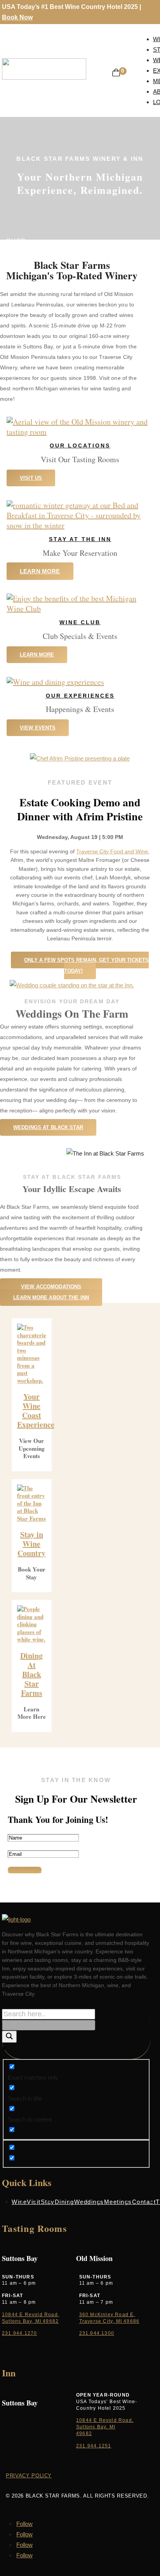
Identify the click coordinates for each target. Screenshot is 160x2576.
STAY (15, 252)
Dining (64, 2202)
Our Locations (80, 446)
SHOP (16, 241)
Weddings (89, 2202)
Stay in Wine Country (31, 1544)
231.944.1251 (94, 2446)
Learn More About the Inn (51, 1298)
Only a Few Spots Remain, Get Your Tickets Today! (86, 965)
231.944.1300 (97, 2333)
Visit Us (31, 478)
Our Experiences (80, 696)
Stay (48, 2202)
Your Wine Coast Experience (36, 1411)
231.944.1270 (19, 2333)
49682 (84, 2433)
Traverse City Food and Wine (112, 851)
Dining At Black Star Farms (31, 1674)
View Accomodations (51, 1287)
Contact (144, 2202)
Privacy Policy (29, 2476)
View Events (38, 728)
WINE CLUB (80, 622)
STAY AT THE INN (80, 539)
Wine (19, 2202)
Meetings (118, 2202)
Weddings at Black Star (48, 1127)
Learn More (40, 571)
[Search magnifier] (9, 2037)
